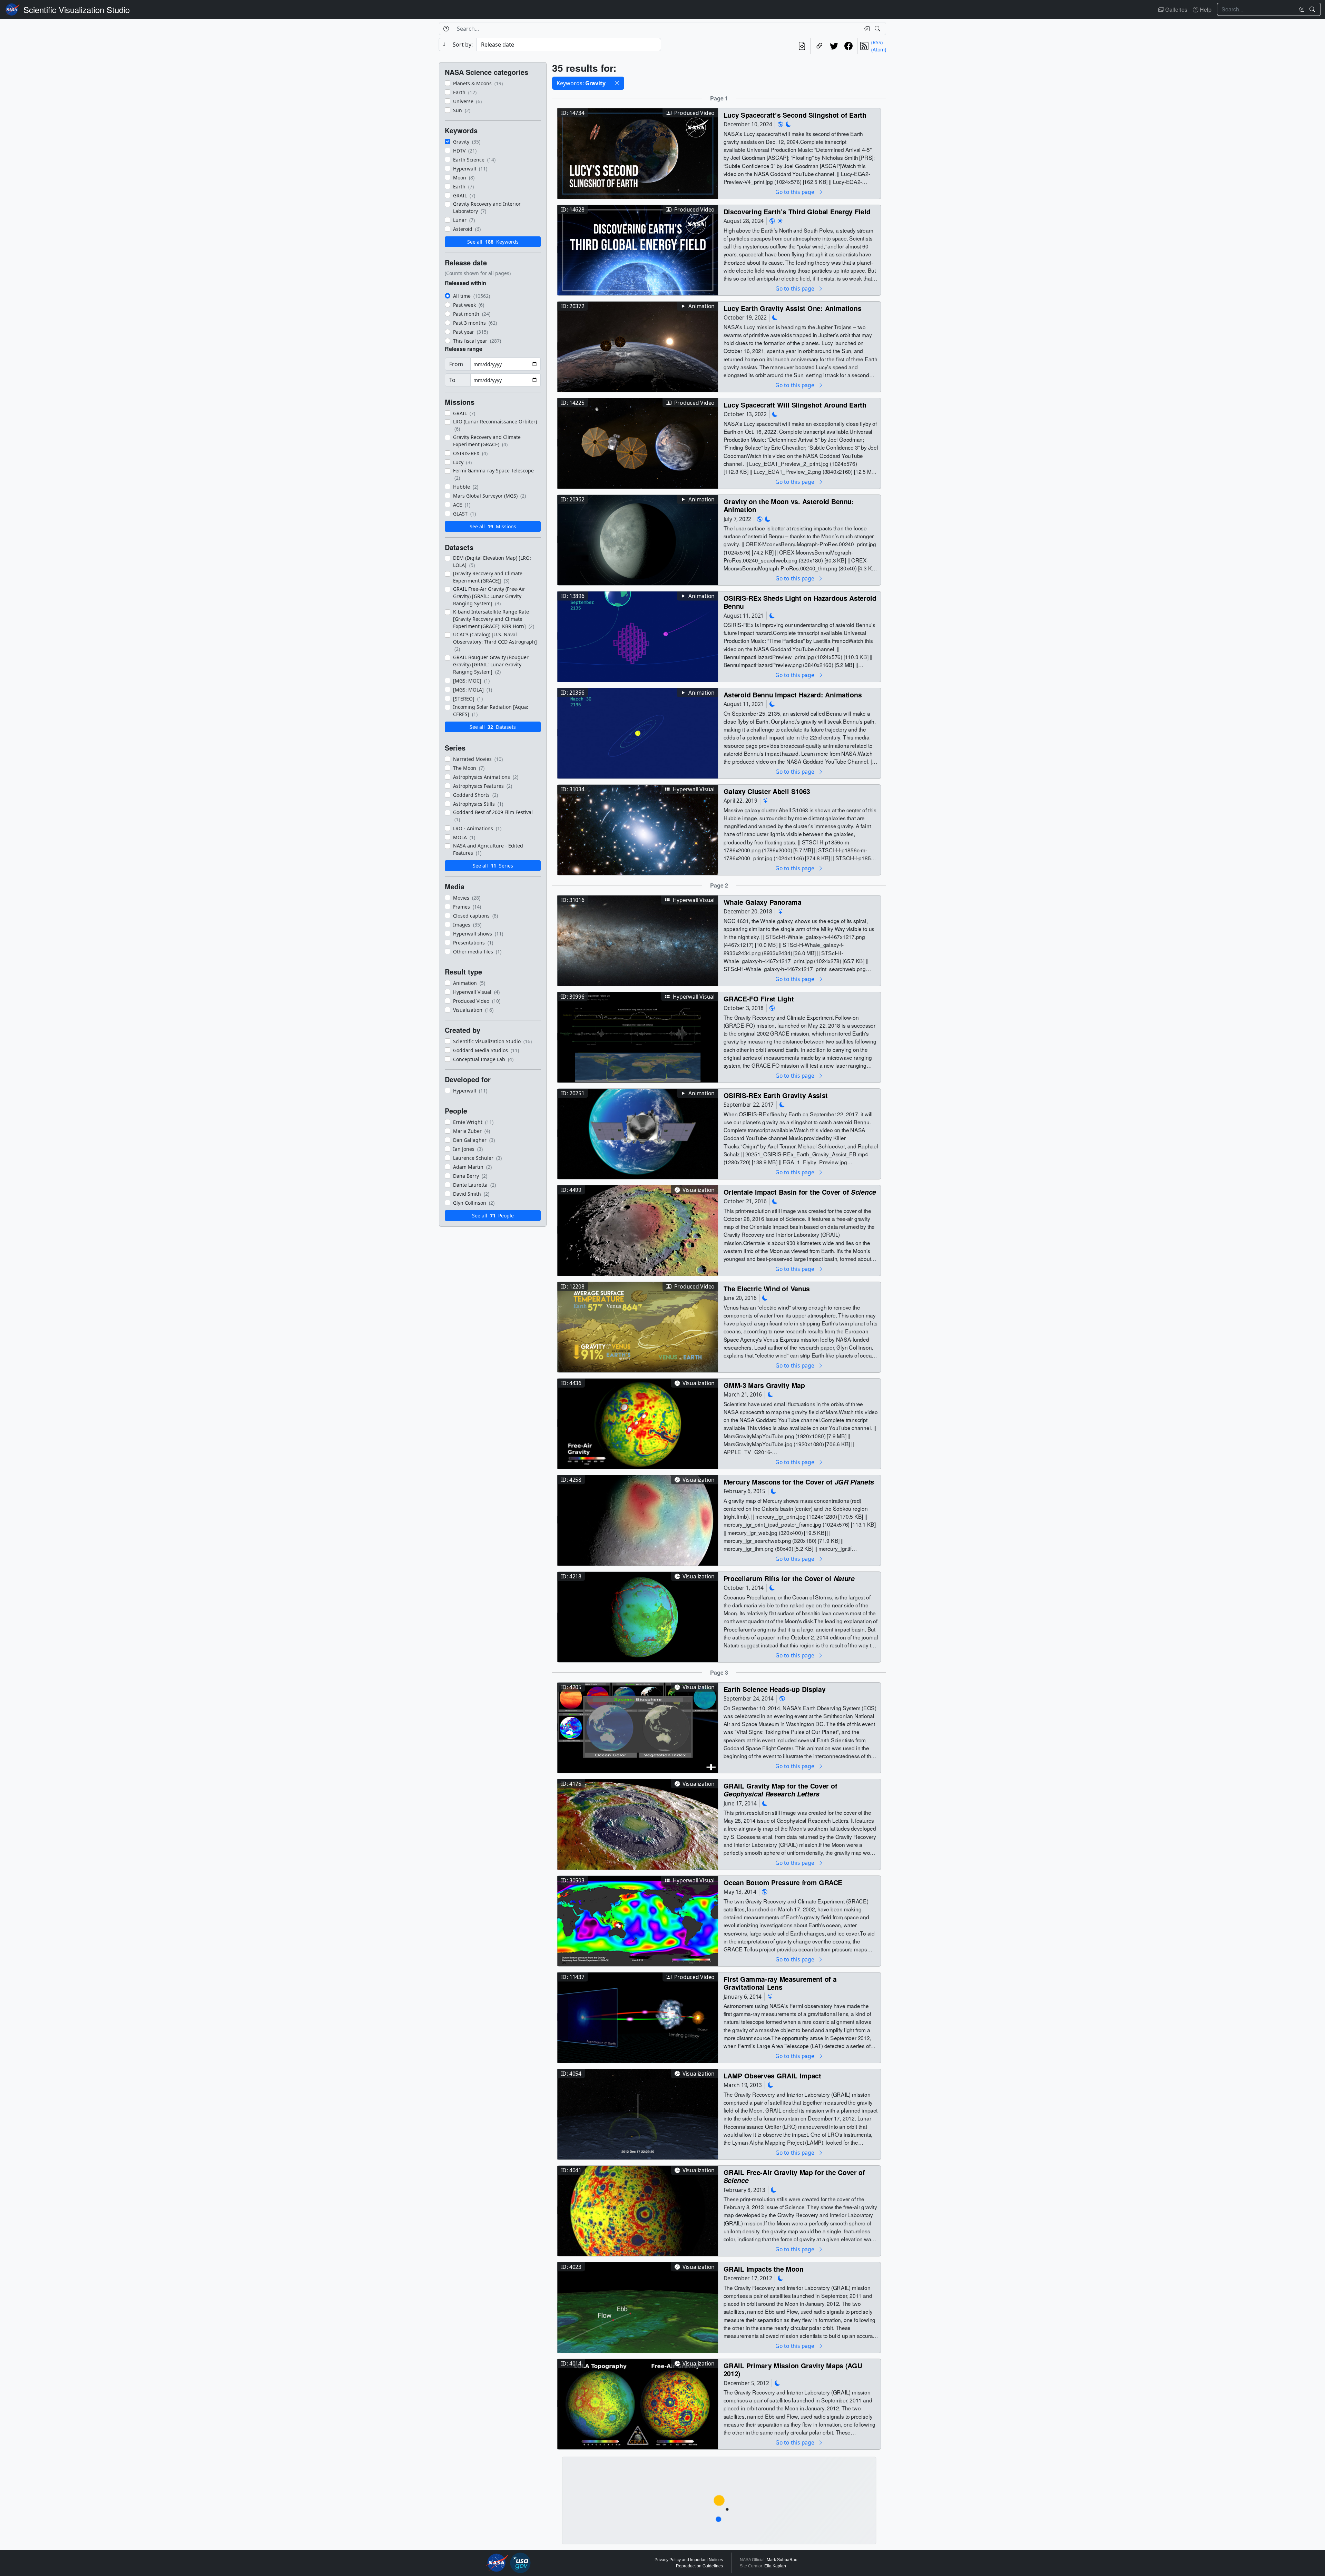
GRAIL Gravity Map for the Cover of (781, 1790)
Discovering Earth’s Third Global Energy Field (797, 211)
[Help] (446, 29)
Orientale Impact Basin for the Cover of (800, 1192)
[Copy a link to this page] (819, 46)
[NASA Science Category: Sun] (780, 221)
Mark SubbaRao (782, 2560)
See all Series (493, 866)
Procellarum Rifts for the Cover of (789, 1578)
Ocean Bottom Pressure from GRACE (783, 1882)
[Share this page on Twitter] (834, 46)
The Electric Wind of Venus (767, 1288)
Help (1205, 9)
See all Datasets (493, 727)
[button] (617, 83)
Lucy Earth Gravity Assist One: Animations (793, 308)
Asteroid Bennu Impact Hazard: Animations (793, 694)
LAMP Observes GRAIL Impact (772, 2075)
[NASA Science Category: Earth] (781, 124)
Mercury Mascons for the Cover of (799, 1482)
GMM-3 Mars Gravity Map (764, 1385)
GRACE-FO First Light (759, 998)
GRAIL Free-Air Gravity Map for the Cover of (794, 2176)
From (456, 364)
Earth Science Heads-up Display (775, 1689)
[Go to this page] (638, 153)
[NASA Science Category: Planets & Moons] (788, 124)
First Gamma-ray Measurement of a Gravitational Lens (780, 1983)
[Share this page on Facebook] (848, 46)
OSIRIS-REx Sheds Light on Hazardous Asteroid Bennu (800, 602)
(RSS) (877, 42)
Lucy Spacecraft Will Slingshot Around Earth (795, 405)
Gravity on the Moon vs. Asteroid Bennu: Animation (789, 505)
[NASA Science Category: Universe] (766, 801)
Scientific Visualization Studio (77, 9)
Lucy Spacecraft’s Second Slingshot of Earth (795, 115)
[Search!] (1313, 9)
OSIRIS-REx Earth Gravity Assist (776, 1095)
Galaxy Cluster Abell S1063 (767, 791)
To (452, 380)
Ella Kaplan (775, 2566)
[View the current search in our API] (802, 46)
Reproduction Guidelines (699, 2566)
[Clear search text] (1300, 9)
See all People (493, 1216)
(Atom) (879, 50)
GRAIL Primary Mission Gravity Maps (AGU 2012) (793, 2369)
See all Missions (493, 526)
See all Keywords (493, 242)
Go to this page (795, 192)
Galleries (1176, 9)
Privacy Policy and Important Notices (689, 2560)
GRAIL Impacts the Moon (764, 2269)
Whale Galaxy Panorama (763, 902)
